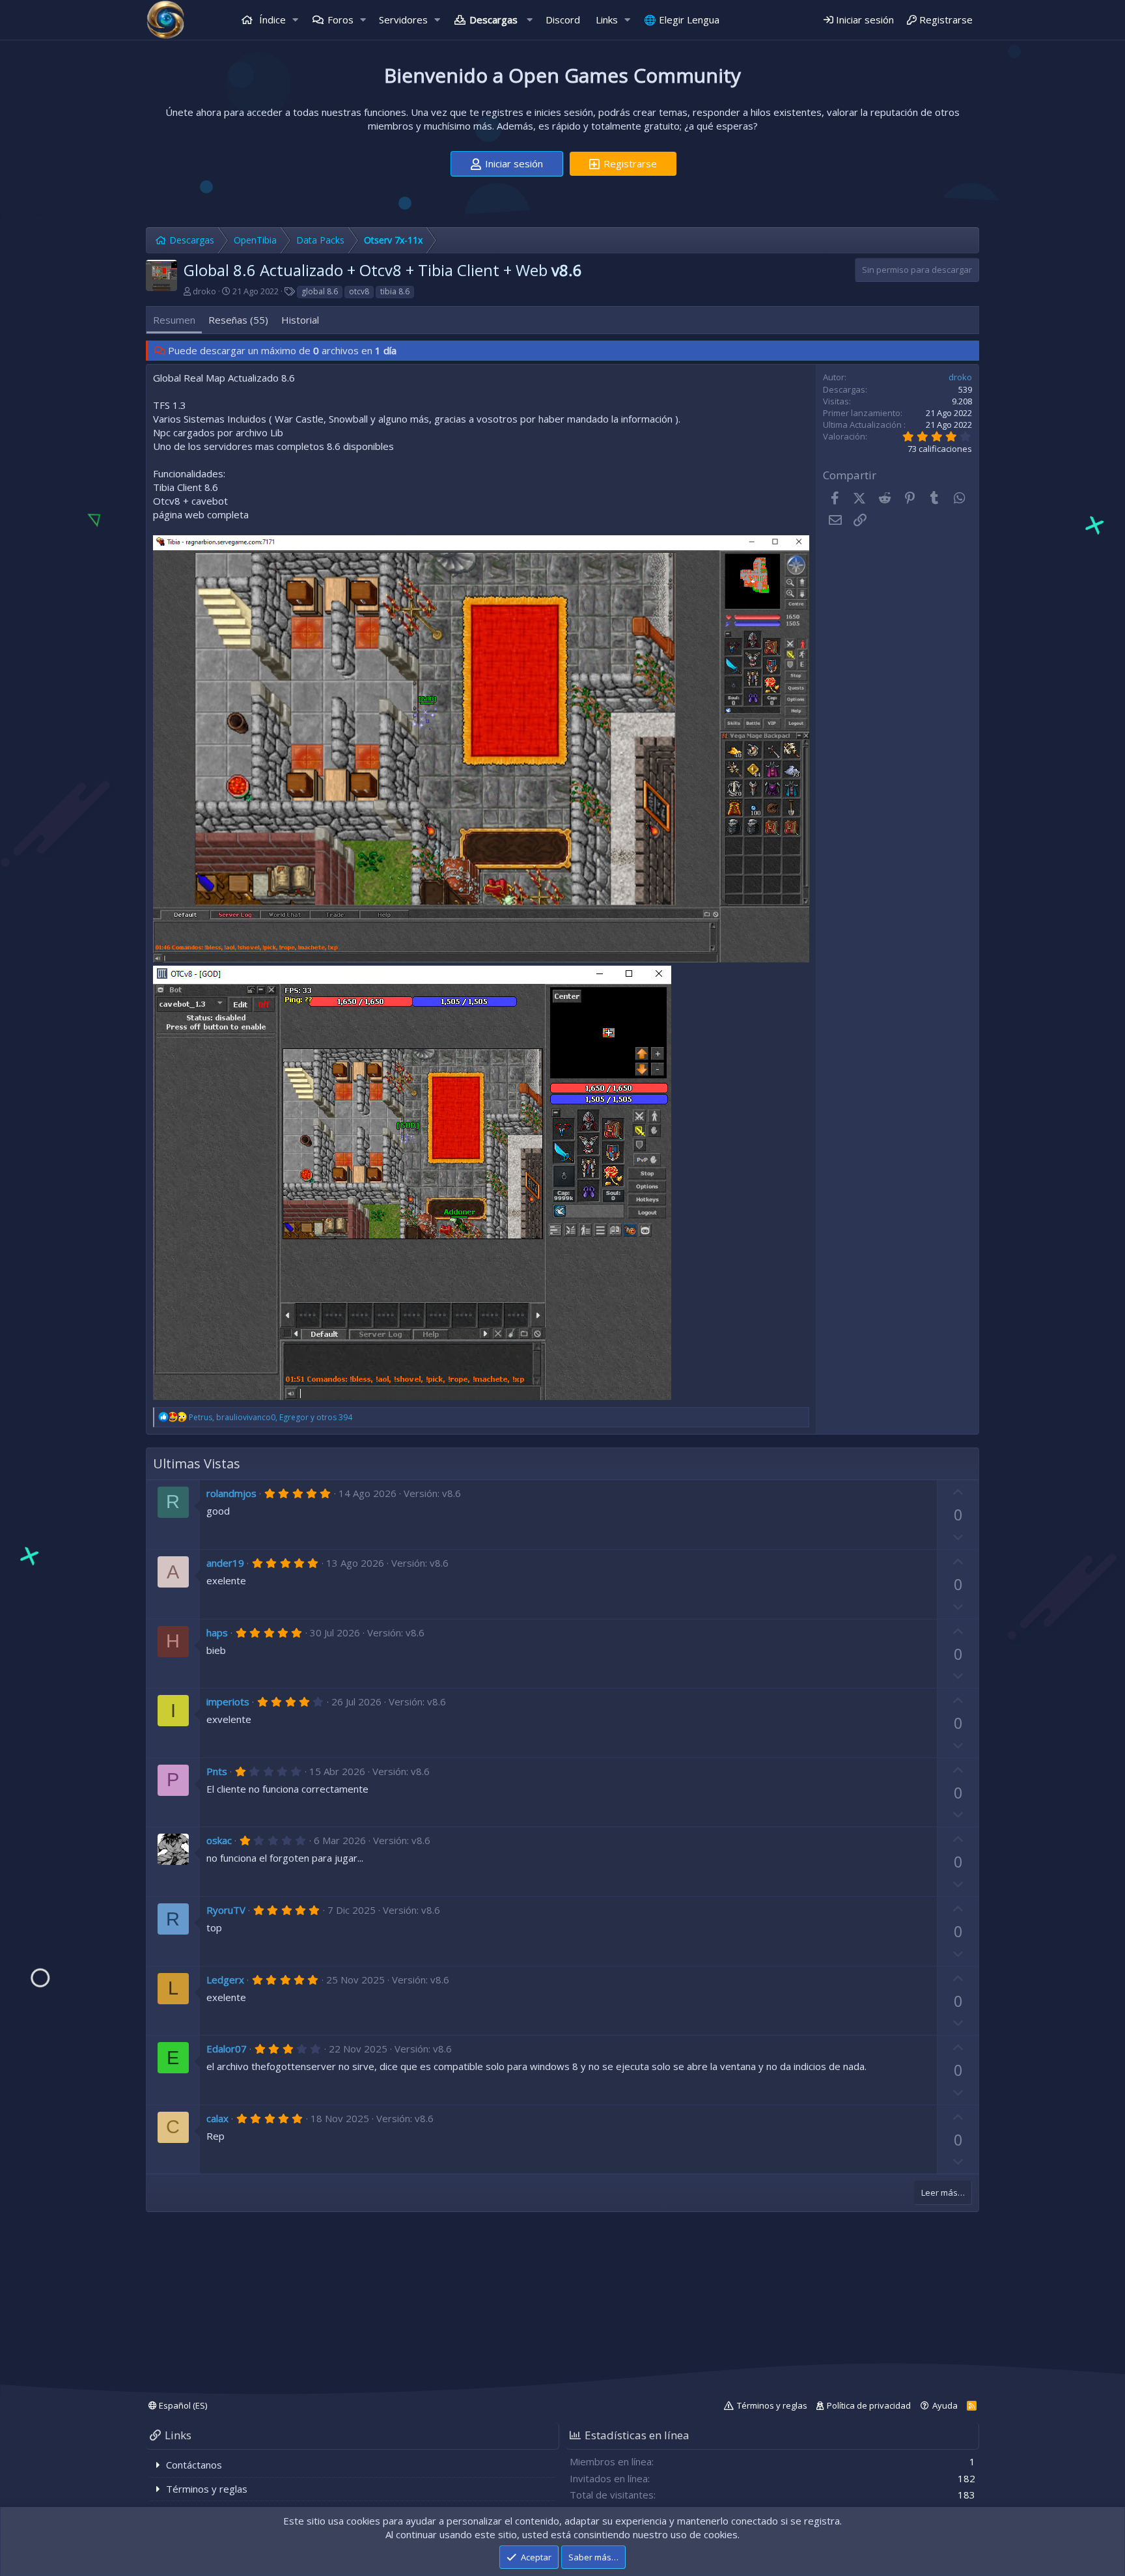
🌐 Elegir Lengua (682, 20)
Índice (271, 20)
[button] (296, 20)
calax (217, 2118)
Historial (300, 320)
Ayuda (945, 2405)
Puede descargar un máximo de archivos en (282, 350)
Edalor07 (227, 2049)
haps (217, 1632)
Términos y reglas (772, 2405)
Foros (340, 20)
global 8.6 (320, 291)
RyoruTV (226, 1910)
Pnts (217, 1771)
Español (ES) (182, 2405)
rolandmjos (231, 1493)
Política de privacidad (869, 2405)
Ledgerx (225, 1980)
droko (204, 291)
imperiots (228, 1701)
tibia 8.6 (395, 291)
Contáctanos (194, 2465)
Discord (563, 20)
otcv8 (359, 291)
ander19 (225, 1563)
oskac (219, 1840)
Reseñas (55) (238, 320)
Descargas (493, 20)
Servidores (403, 20)
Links (607, 20)
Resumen (174, 320)
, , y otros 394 (271, 1417)
